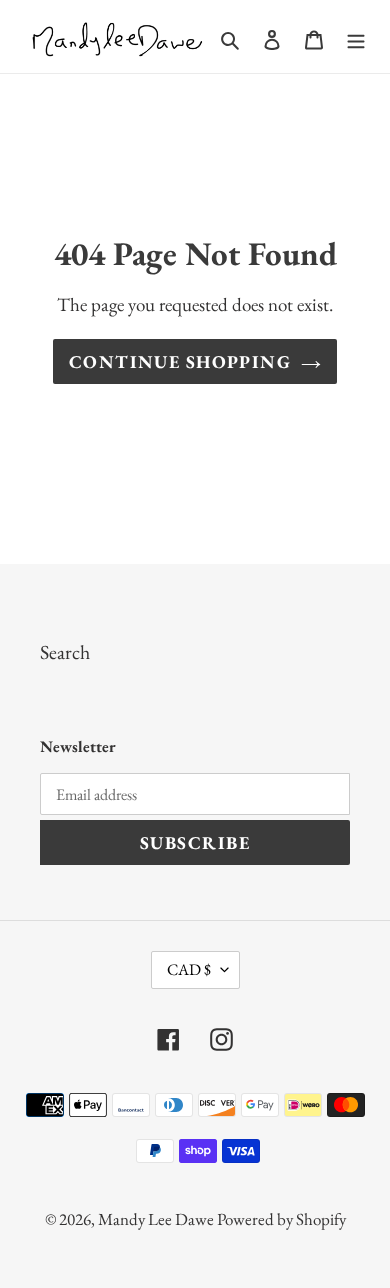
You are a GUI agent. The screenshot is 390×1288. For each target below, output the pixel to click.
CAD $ (189, 969)
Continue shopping (180, 361)
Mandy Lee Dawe (157, 1219)
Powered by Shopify (281, 1219)
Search (65, 652)
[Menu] (356, 37)
